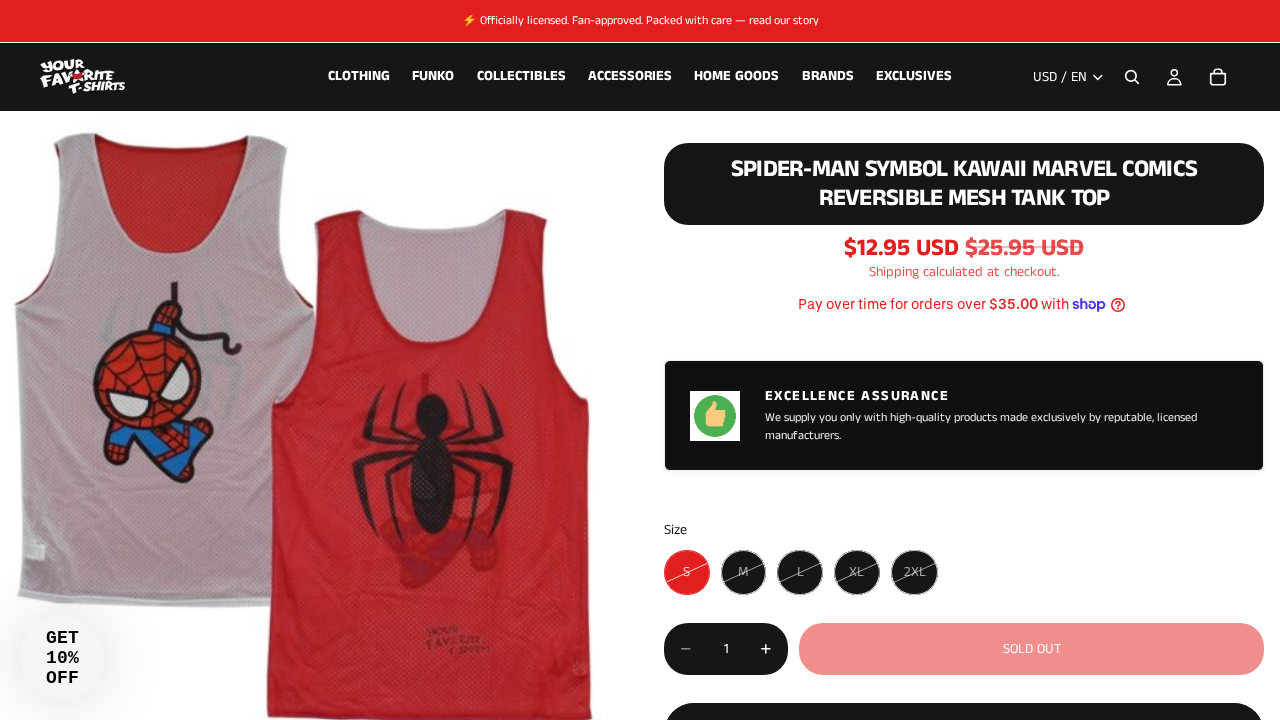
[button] (62, 658)
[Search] (1132, 77)
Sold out (1032, 649)
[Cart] (1218, 77)
